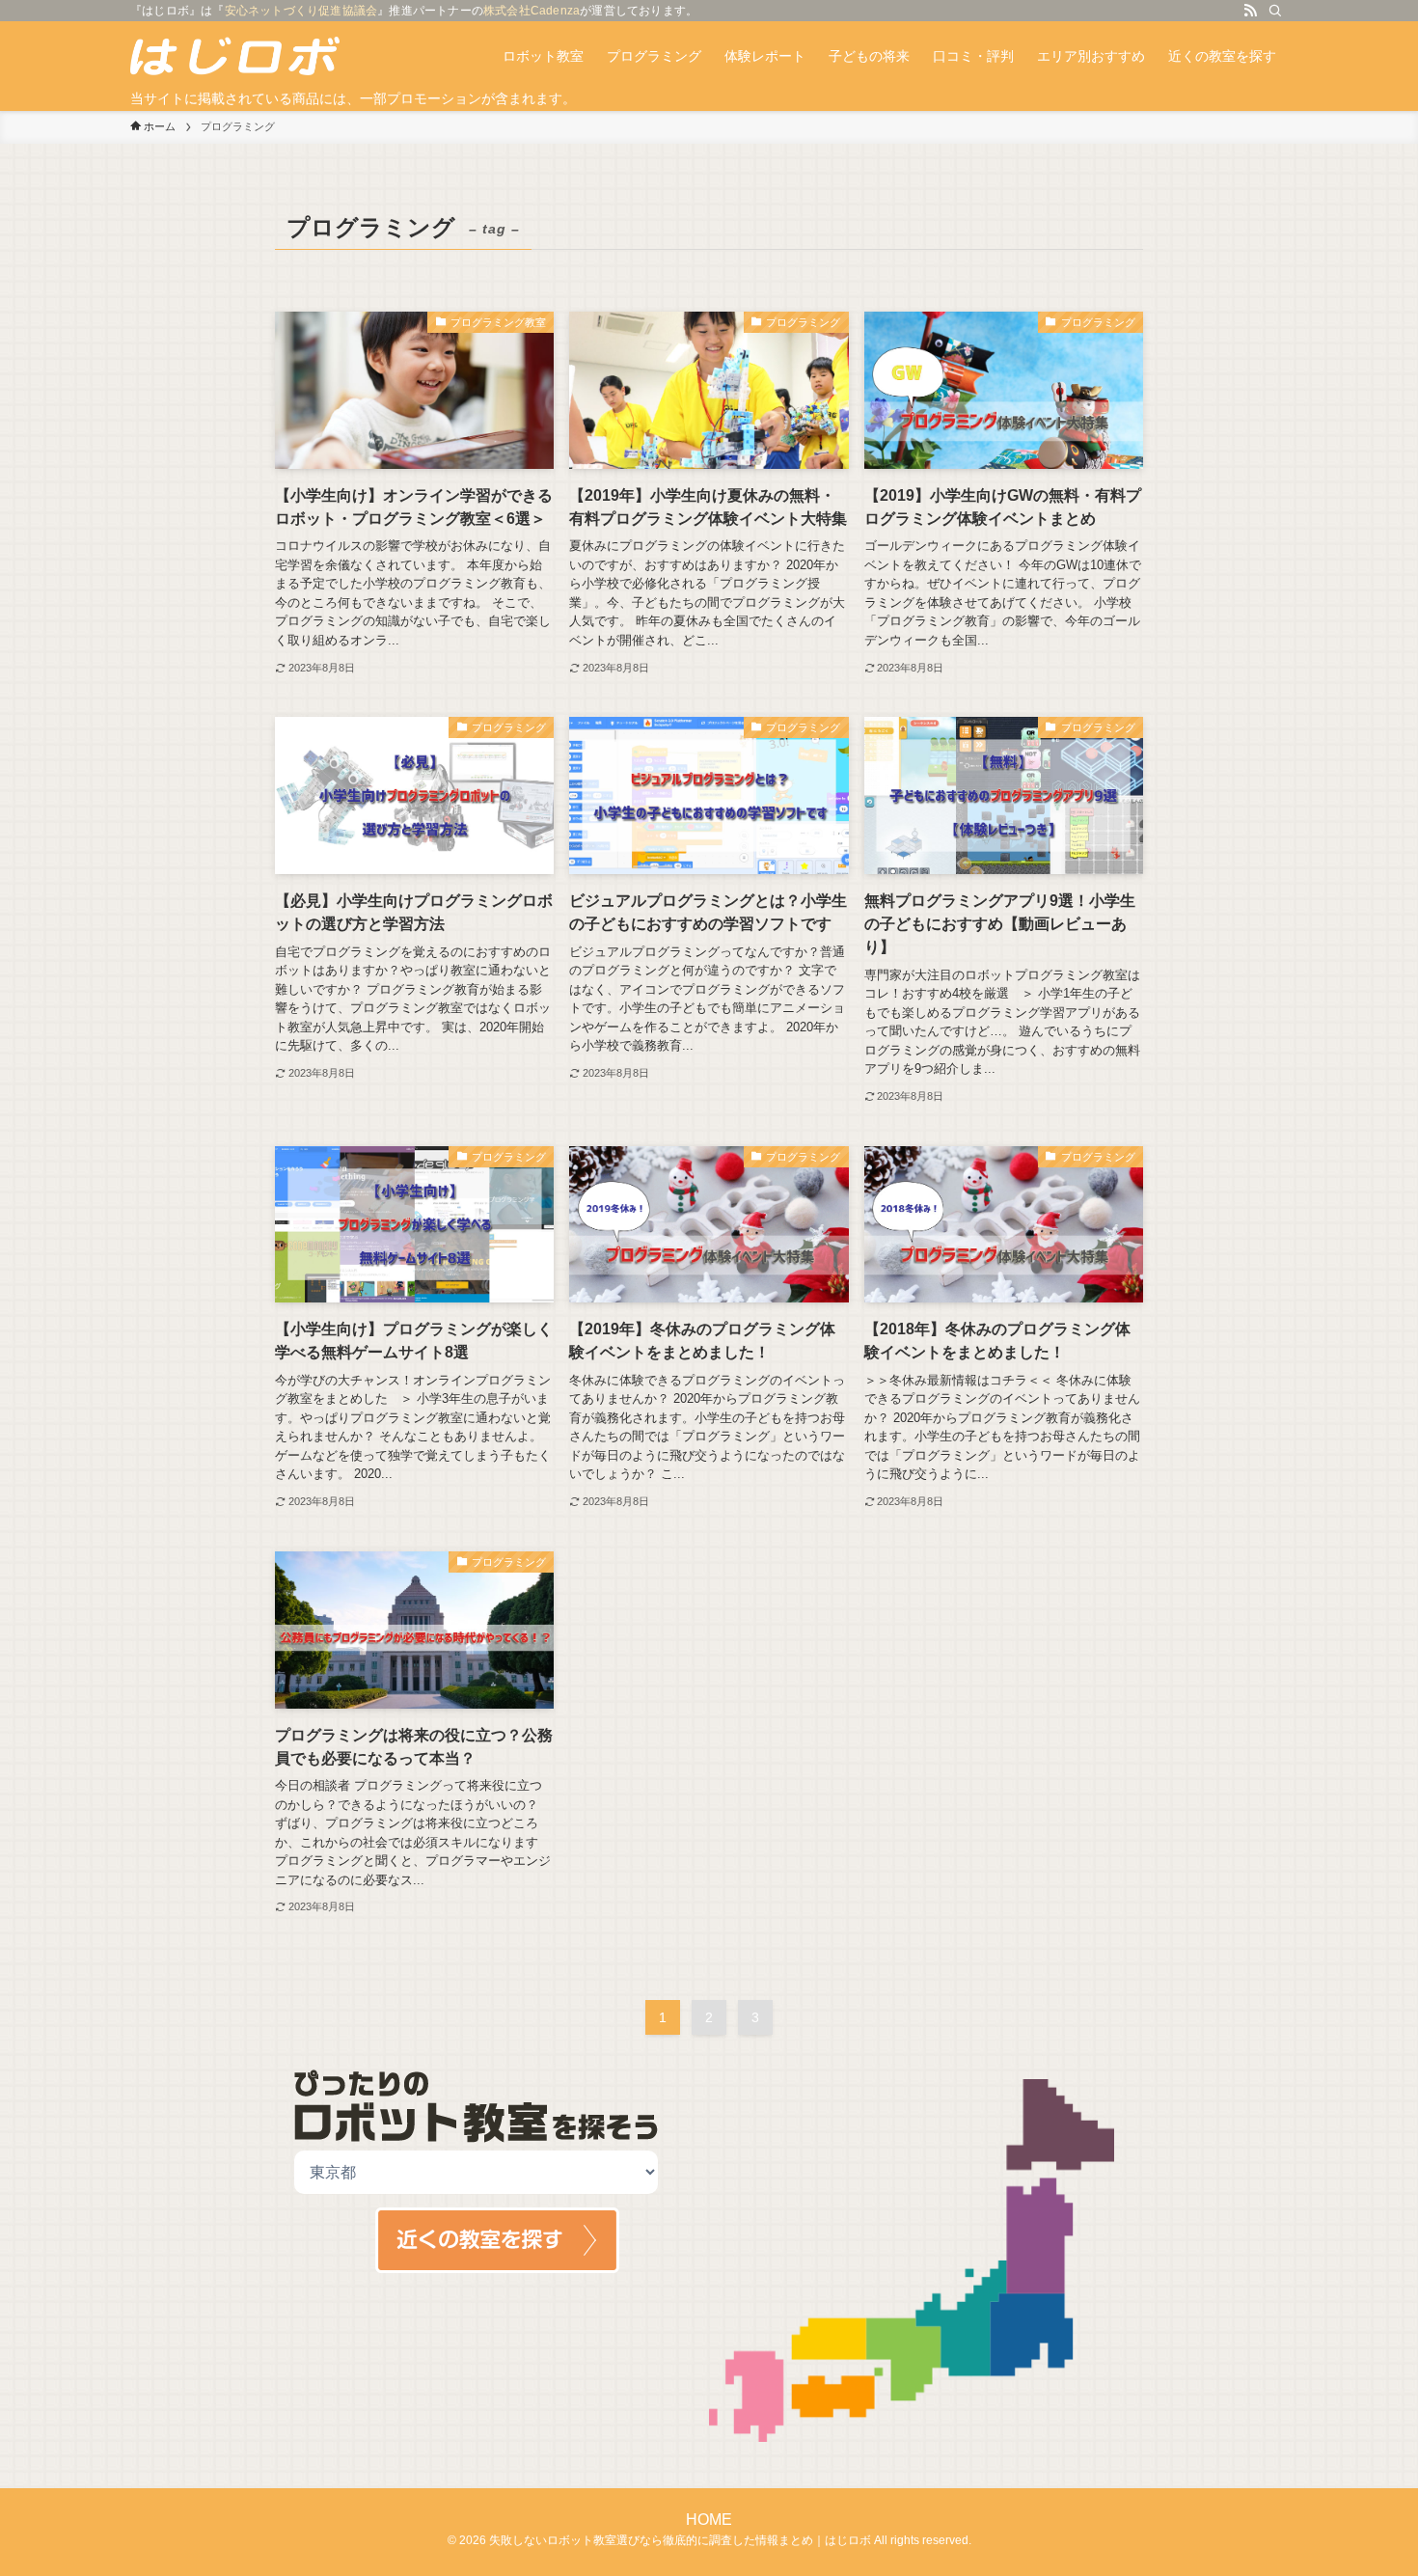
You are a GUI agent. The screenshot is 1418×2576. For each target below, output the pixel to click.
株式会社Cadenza (532, 11)
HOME (709, 2520)
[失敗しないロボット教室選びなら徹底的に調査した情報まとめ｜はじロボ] (235, 56)
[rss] (1250, 11)
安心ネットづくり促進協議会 (301, 11)
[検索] (1275, 11)
